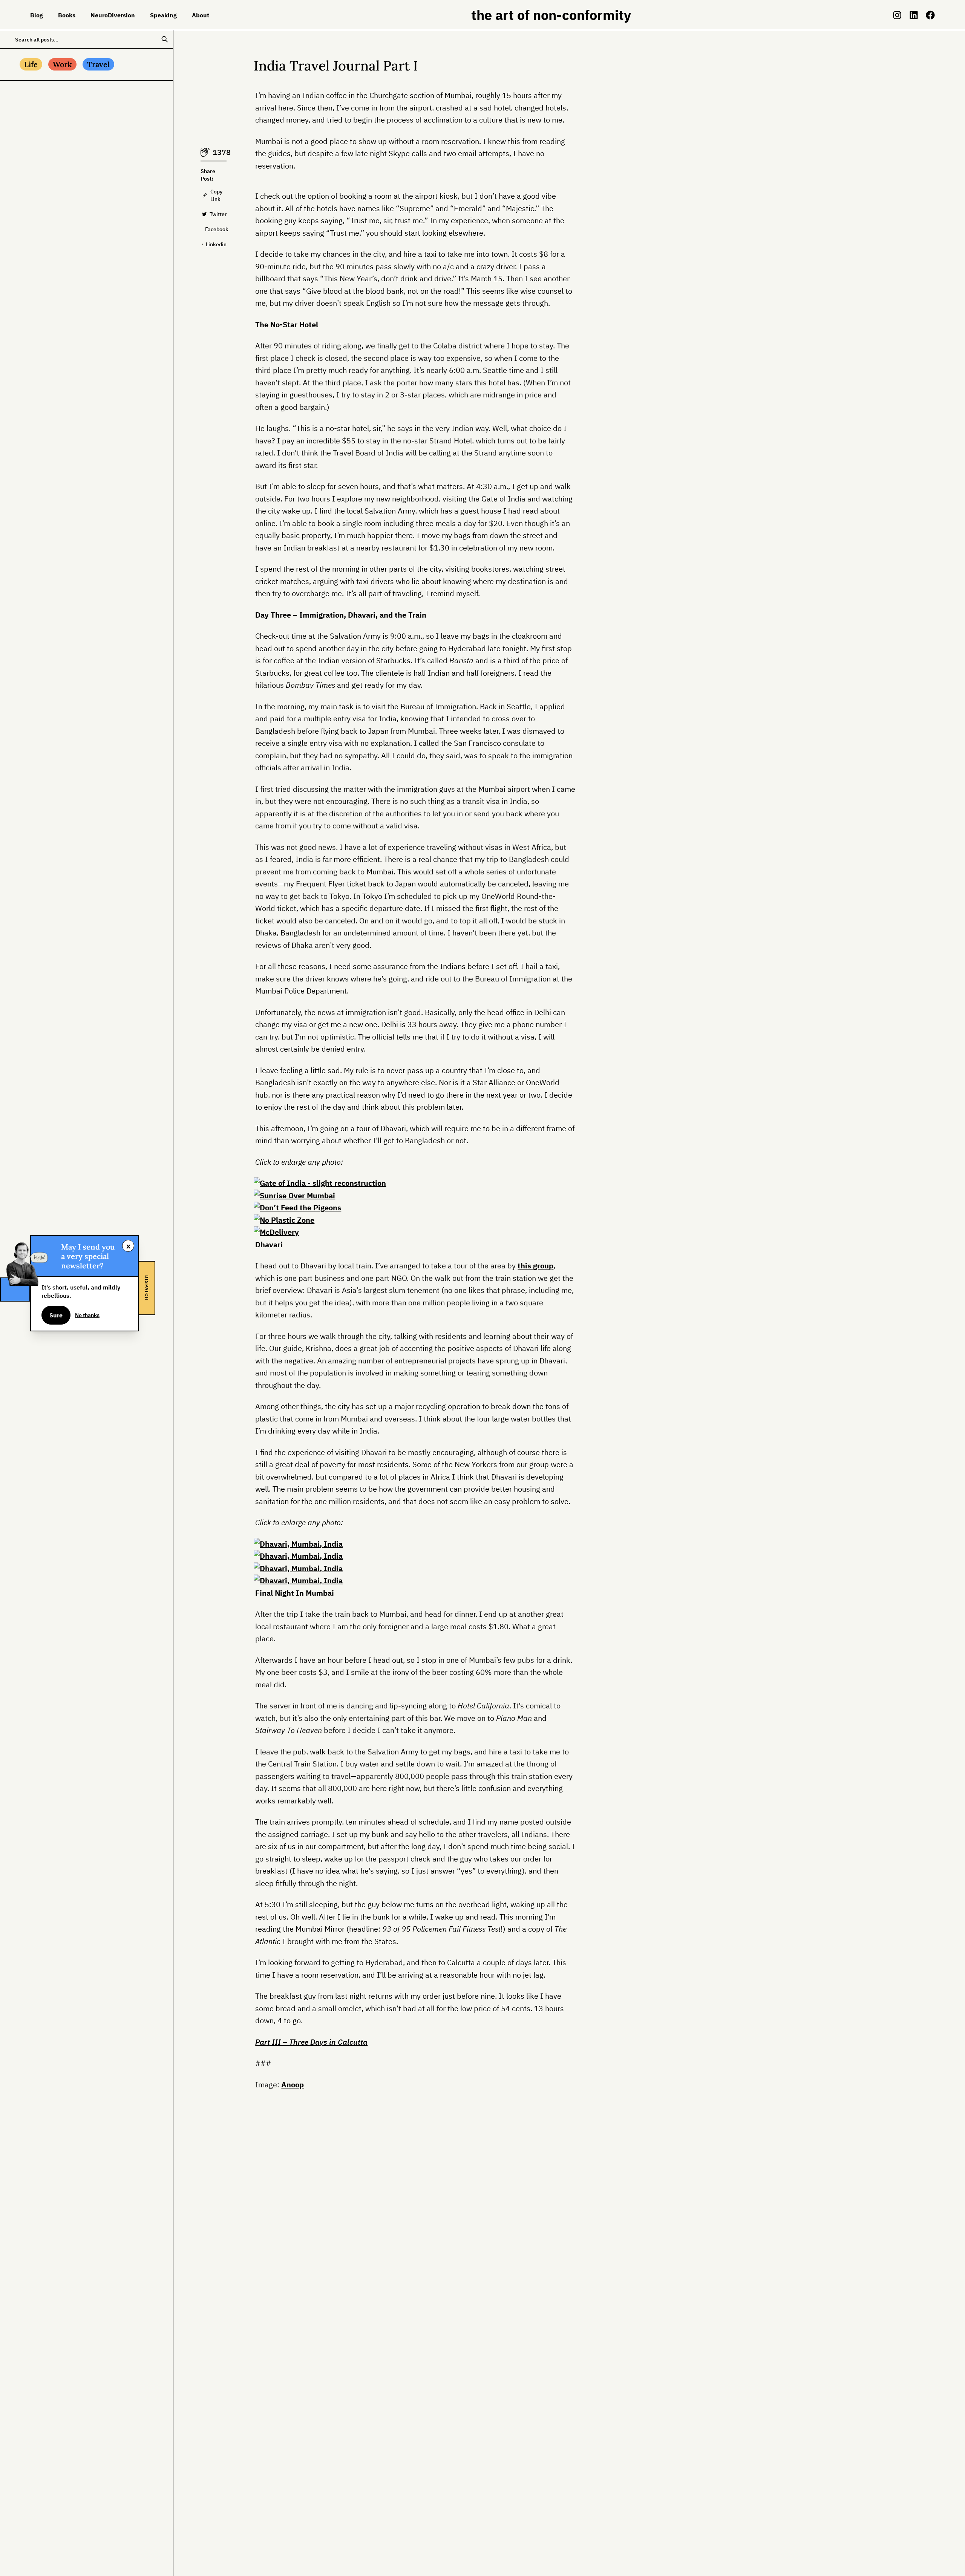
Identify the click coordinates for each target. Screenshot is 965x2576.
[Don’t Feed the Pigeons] (414, 1208)
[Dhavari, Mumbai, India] (414, 1544)
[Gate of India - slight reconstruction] (414, 1183)
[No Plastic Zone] (414, 1220)
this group (535, 1266)
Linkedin (216, 244)
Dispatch (147, 1288)
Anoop (293, 2085)
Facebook (216, 229)
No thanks (87, 1315)
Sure (56, 1315)
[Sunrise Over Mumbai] (414, 1196)
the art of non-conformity (551, 15)
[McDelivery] (414, 1232)
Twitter (218, 214)
